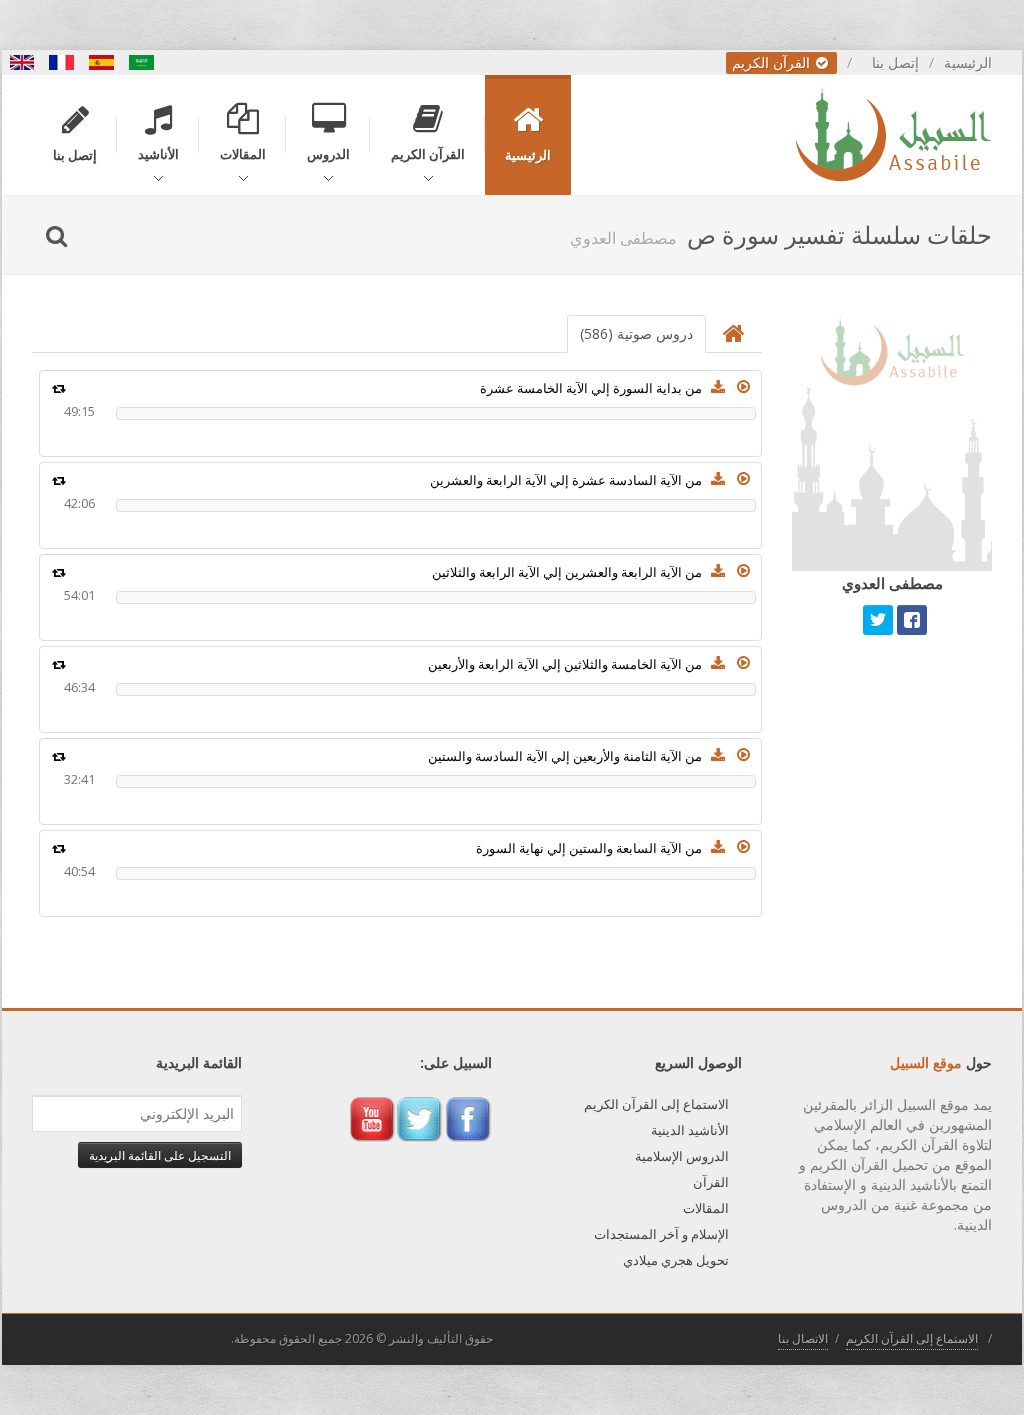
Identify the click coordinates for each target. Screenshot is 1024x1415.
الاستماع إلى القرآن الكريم (656, 1104)
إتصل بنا (895, 62)
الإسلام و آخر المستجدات (661, 1234)
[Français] (62, 62)
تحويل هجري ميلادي (676, 1260)
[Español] (102, 62)
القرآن (711, 1182)
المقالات (706, 1208)
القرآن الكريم (773, 62)
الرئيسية (968, 62)
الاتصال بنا (803, 1338)
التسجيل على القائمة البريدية (160, 1155)
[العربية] (142, 62)
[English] (22, 62)
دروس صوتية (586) (636, 333)
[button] (744, 387)
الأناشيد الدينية (690, 1130)
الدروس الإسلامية (682, 1156)
